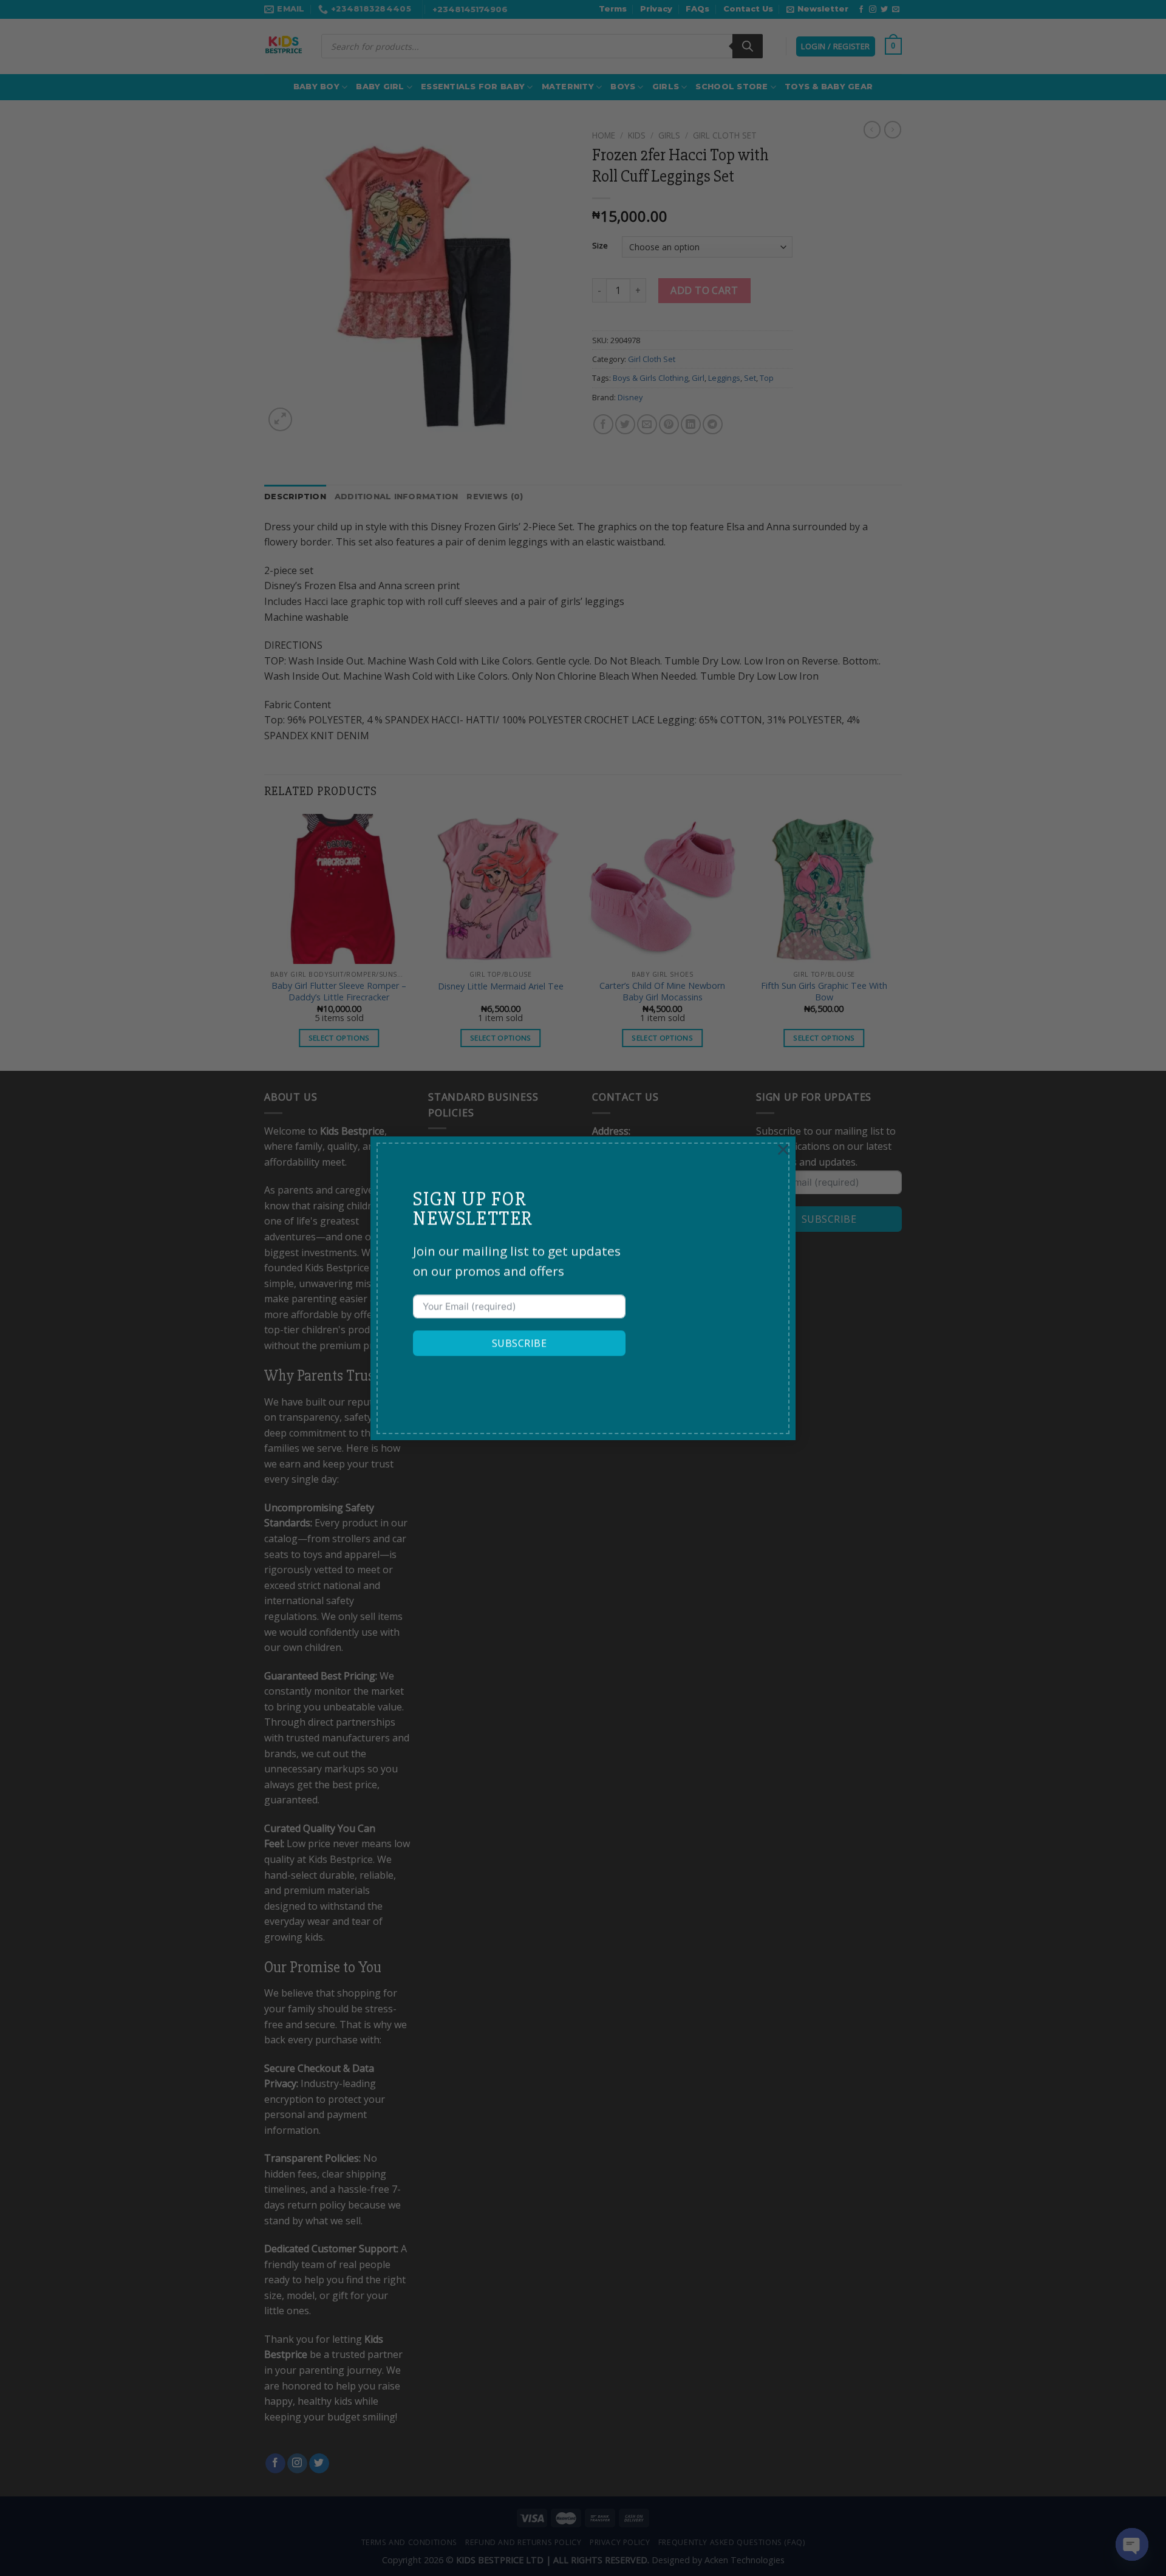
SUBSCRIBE (519, 1343)
